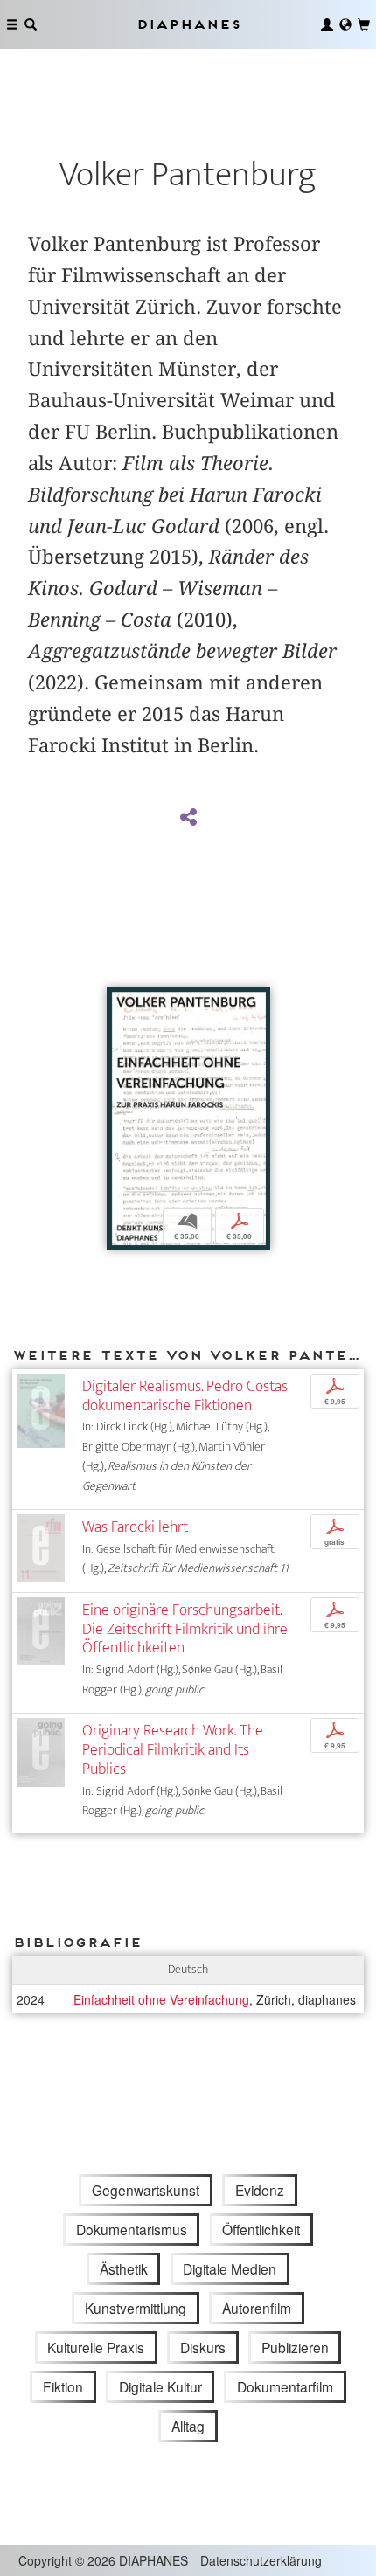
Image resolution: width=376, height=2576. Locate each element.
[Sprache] (345, 24)
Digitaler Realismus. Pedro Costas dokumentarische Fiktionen (185, 1396)
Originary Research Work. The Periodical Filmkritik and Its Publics (173, 1750)
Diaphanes (188, 24)
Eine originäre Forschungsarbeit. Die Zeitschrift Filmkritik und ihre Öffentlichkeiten (185, 1629)
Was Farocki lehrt (135, 1527)
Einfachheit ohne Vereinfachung (161, 1999)
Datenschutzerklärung (261, 2560)
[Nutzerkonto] (327, 24)
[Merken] (120, 1003)
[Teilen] (188, 818)
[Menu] (12, 24)
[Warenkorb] (364, 24)
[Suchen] (31, 24)
